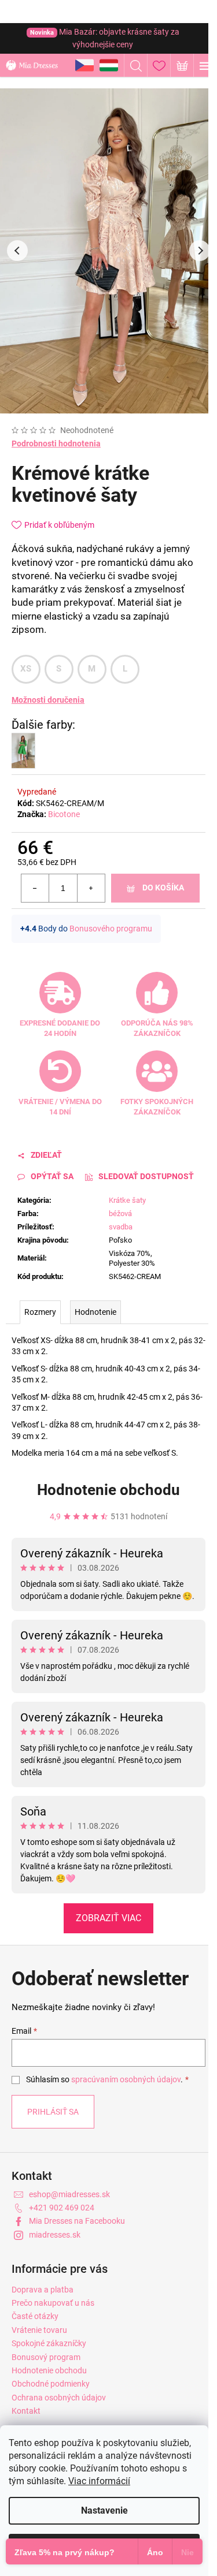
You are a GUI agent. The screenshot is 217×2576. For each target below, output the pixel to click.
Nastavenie (104, 2510)
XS (26, 669)
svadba (121, 1227)
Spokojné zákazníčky (49, 2343)
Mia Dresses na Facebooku (77, 2221)
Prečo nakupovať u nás (53, 2303)
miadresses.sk (55, 2235)
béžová (120, 1214)
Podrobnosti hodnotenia (56, 443)
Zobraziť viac (108, 1918)
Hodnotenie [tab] (95, 1312)
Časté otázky (35, 2316)
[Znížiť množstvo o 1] (35, 888)
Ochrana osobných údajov (59, 2398)
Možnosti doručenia (48, 700)
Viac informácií (99, 2481)
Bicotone (64, 814)
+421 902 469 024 (62, 2208)
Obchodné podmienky (51, 2384)
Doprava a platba (43, 2290)
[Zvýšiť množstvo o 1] (91, 888)
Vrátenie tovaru (39, 2330)
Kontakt (26, 2411)
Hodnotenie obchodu (108, 1490)
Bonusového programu (111, 929)
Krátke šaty (127, 1200)
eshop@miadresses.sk (69, 2194)
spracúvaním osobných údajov (126, 2079)
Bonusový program (46, 2357)
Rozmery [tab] (40, 1312)
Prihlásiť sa (53, 2112)
